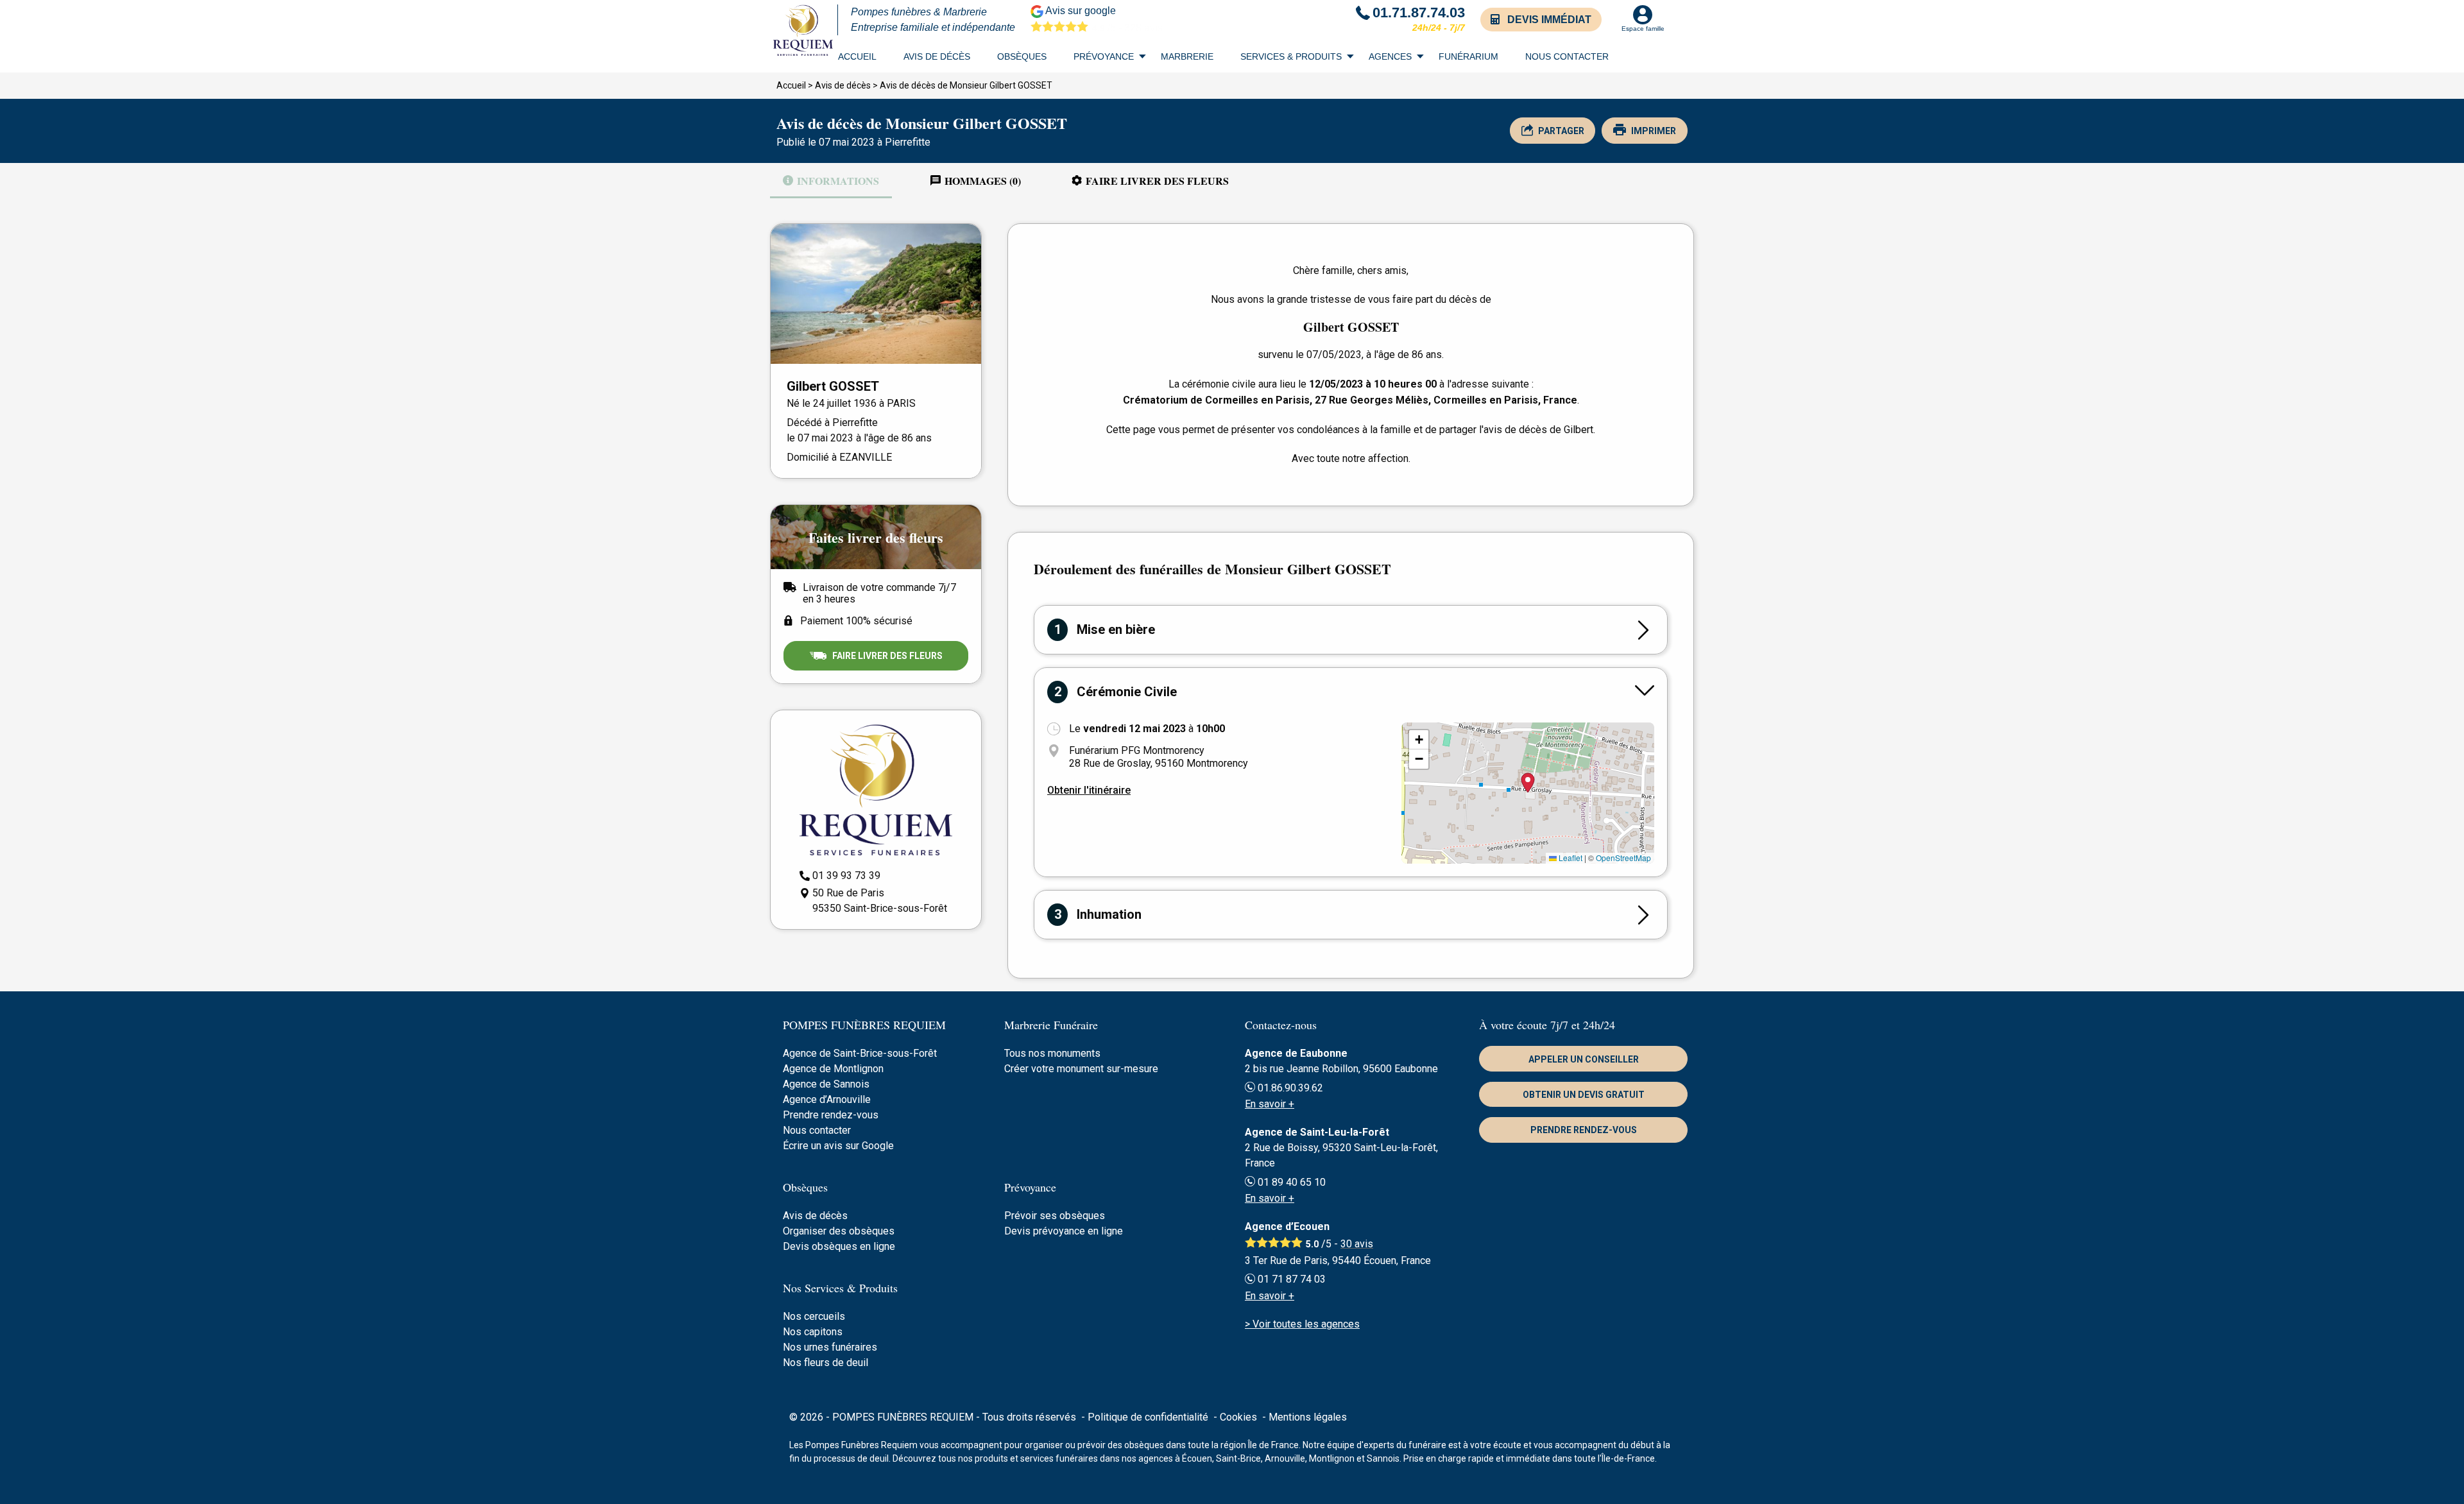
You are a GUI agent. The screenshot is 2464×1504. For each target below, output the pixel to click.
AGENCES (1390, 56)
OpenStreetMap (1623, 858)
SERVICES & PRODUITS (1291, 56)
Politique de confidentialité (1148, 1417)
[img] (1528, 793)
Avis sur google (1103, 19)
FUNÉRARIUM (1468, 56)
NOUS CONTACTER (1567, 56)
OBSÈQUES (1022, 56)
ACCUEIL (857, 56)
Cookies (1238, 1417)
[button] (1419, 740)
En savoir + (1270, 1104)
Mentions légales (1308, 1417)
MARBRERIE (1187, 56)
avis (1357, 1244)
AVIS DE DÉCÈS (937, 56)
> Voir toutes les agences (1302, 1324)
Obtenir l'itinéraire (1089, 790)
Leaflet (1570, 858)
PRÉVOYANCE (1104, 56)
